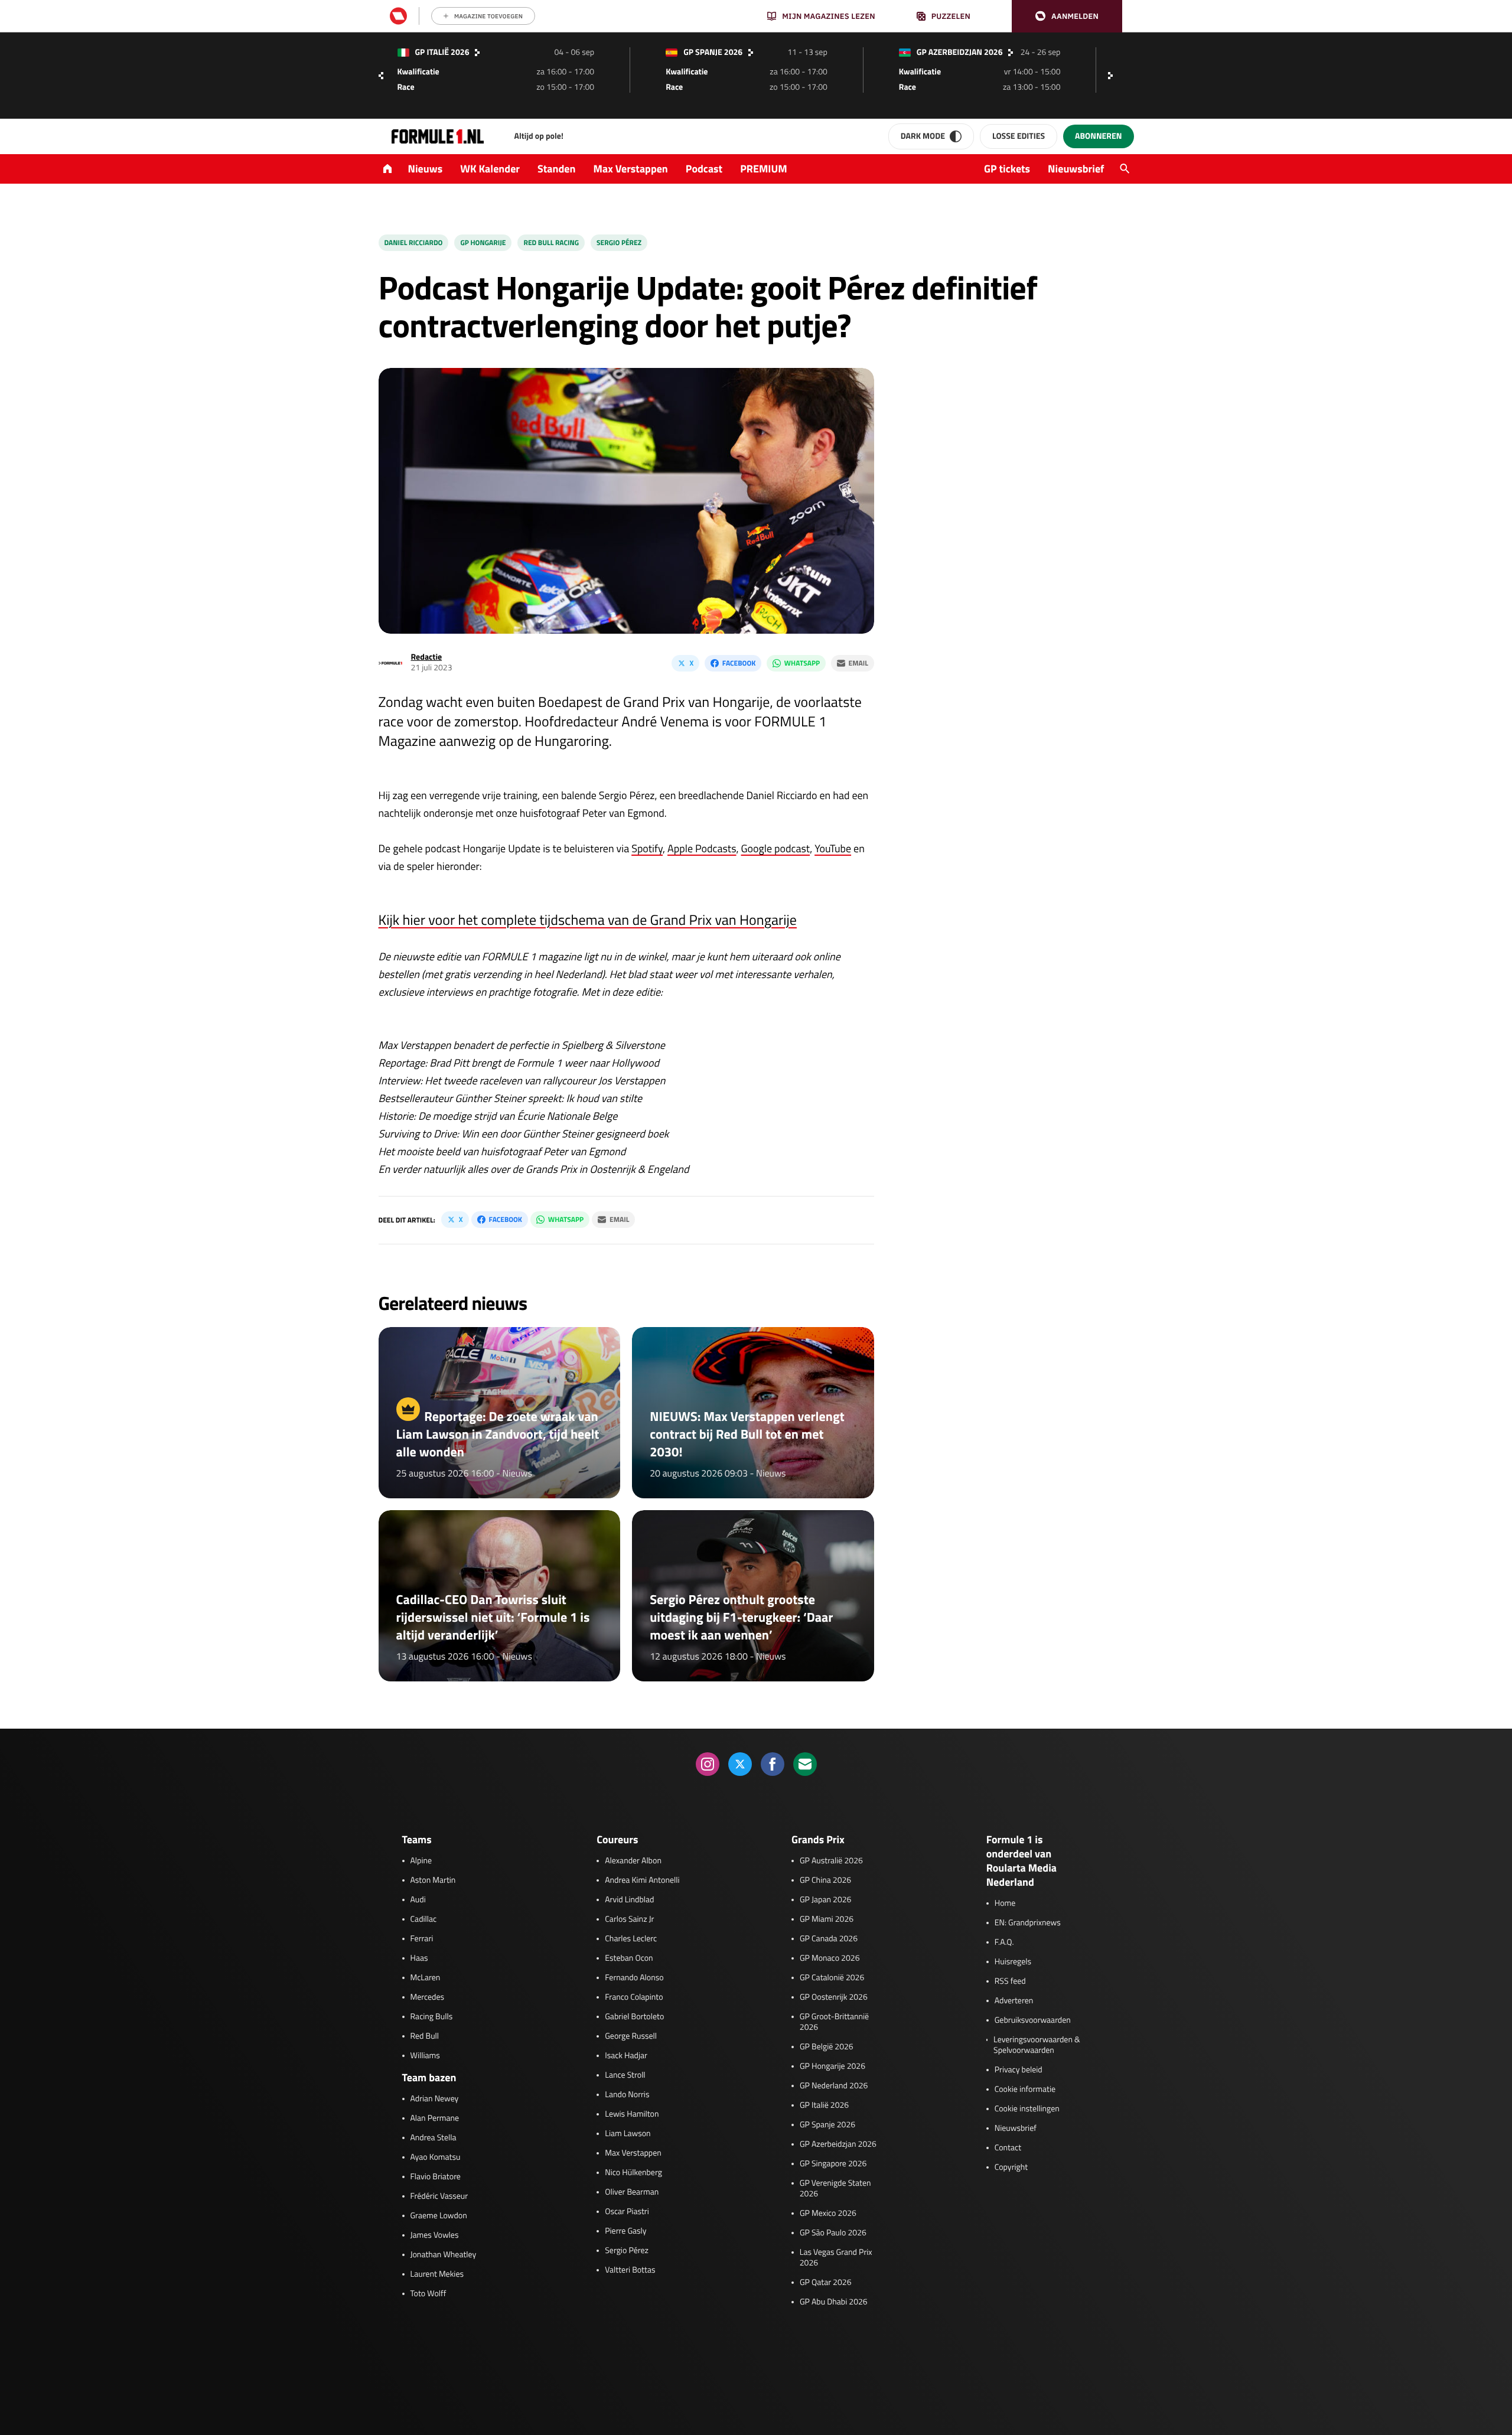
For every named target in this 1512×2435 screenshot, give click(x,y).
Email (858, 663)
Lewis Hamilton (632, 2114)
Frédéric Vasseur (439, 2196)
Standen (556, 169)
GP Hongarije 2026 (832, 2066)
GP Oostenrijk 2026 (834, 1997)
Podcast (704, 169)
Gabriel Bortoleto (634, 2017)
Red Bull (425, 2036)
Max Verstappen (631, 169)
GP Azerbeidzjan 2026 (838, 2144)
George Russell (631, 2036)
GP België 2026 (827, 2047)
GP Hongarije (483, 242)
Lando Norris (627, 2095)
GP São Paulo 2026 (833, 2233)
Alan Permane (435, 2118)
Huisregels (1013, 1962)
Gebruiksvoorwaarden (1033, 2020)
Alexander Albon (633, 1861)
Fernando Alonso (634, 1978)
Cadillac (424, 1919)
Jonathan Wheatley (444, 2255)
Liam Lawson (628, 2134)
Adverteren (1014, 2001)
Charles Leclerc (631, 1939)
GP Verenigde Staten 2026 (835, 2189)
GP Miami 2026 (827, 1919)
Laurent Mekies (437, 2274)
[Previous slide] (381, 76)
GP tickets (1007, 169)
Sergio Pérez (619, 242)
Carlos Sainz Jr (629, 1919)
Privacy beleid (1019, 2070)
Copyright (1011, 2167)
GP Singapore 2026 (833, 2164)
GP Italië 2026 (824, 2105)
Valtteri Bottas (630, 2270)
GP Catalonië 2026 (832, 1978)
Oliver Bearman (632, 2192)
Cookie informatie (1025, 2090)
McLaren (426, 1978)
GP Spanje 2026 (827, 2125)
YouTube (833, 848)
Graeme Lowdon (439, 2216)
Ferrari (422, 1939)
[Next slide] (1113, 76)
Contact (1008, 2148)
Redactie (427, 657)
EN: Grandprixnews (1028, 1923)
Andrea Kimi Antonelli (642, 1880)
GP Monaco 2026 (830, 1958)
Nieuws (426, 169)
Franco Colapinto (634, 1997)
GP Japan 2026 (825, 1900)
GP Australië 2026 (831, 1861)
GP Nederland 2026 (834, 2086)
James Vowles (435, 2235)
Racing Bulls (432, 2017)
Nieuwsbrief (1076, 169)
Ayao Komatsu (436, 2157)
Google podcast (776, 848)
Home (1005, 1903)
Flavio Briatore (436, 2177)
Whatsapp (802, 663)
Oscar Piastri (627, 2212)
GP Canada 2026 (829, 1939)
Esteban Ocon (629, 1958)
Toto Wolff (428, 2294)
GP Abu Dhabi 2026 (834, 2302)
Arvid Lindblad (629, 1900)
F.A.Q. (1004, 1942)
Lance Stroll (625, 2075)
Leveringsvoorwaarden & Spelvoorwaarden (1037, 2045)
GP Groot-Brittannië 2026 (834, 2022)
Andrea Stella (434, 2138)
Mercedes (428, 1997)
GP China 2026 (825, 1880)
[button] (1067, 16)
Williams (425, 2056)
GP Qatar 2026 (825, 2283)
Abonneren (1098, 136)
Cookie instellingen (1027, 2109)
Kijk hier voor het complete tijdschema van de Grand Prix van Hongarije (588, 920)
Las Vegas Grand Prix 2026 (836, 2258)
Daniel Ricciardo (414, 242)
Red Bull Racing (551, 242)
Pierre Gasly (625, 2231)
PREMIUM (764, 169)
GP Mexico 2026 (828, 2214)
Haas (419, 1958)
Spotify (647, 848)
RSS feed (1010, 1981)
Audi (418, 1900)
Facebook (739, 663)
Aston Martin (433, 1880)
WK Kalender (490, 169)
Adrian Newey (435, 2099)
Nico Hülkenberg (633, 2173)
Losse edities (1019, 136)
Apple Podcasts (702, 848)
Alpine (421, 1861)
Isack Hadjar (626, 2056)
